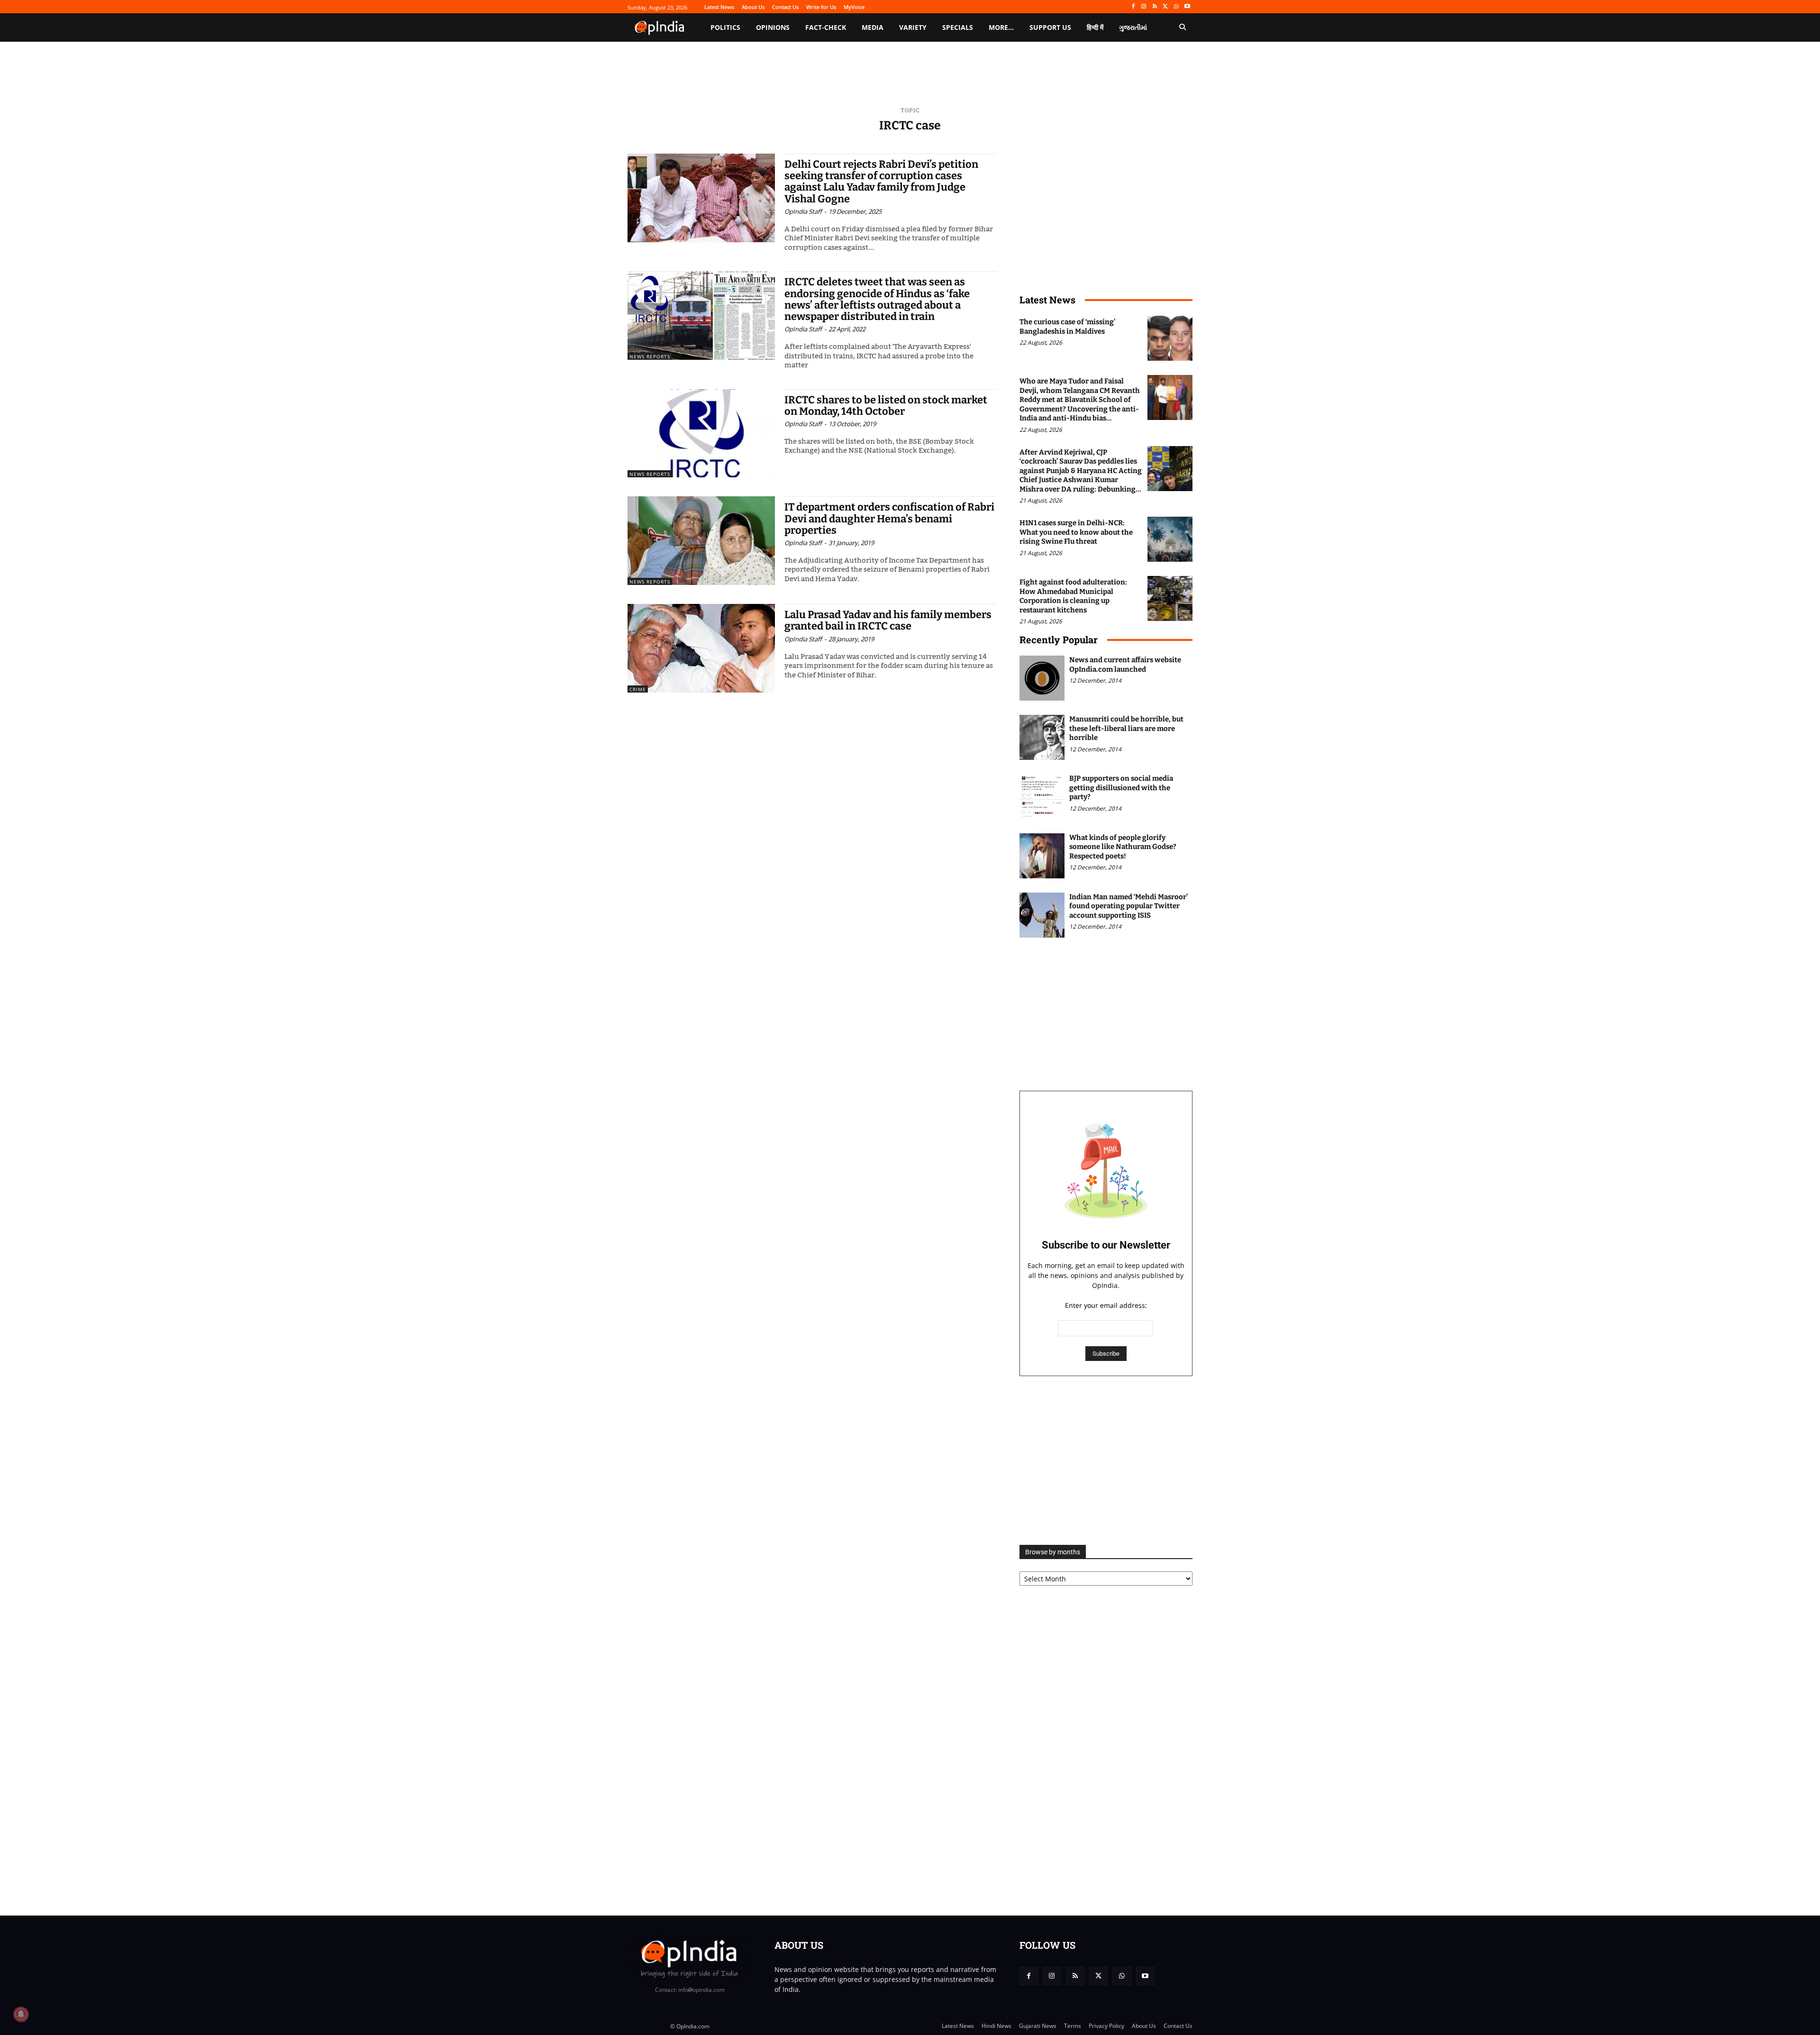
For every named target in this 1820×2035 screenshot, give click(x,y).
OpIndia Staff (803, 211)
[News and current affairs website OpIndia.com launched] (1042, 678)
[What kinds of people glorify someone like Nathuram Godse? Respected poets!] (1042, 856)
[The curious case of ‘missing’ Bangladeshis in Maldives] (1170, 338)
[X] (1166, 7)
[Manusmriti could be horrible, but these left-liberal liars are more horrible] (1042, 737)
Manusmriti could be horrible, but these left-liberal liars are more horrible (1126, 728)
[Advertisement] (1106, 1460)
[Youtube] (1187, 7)
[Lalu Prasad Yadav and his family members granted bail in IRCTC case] (701, 648)
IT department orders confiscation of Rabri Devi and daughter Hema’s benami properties (889, 518)
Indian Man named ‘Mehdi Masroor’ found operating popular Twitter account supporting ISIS (1128, 906)
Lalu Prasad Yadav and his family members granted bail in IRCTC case (888, 620)
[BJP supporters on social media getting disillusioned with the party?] (1042, 797)
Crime (638, 689)
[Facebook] (1133, 7)
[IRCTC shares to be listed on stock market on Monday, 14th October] (701, 433)
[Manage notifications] (21, 2014)
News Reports (650, 356)
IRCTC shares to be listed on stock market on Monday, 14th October (886, 406)
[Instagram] (1144, 7)
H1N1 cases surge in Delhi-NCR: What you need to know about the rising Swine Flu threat (1076, 532)
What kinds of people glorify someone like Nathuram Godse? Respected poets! (1123, 847)
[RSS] (1155, 7)
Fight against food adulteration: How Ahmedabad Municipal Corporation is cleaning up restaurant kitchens (1073, 596)
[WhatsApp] (1176, 7)
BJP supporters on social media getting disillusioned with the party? (1121, 788)
